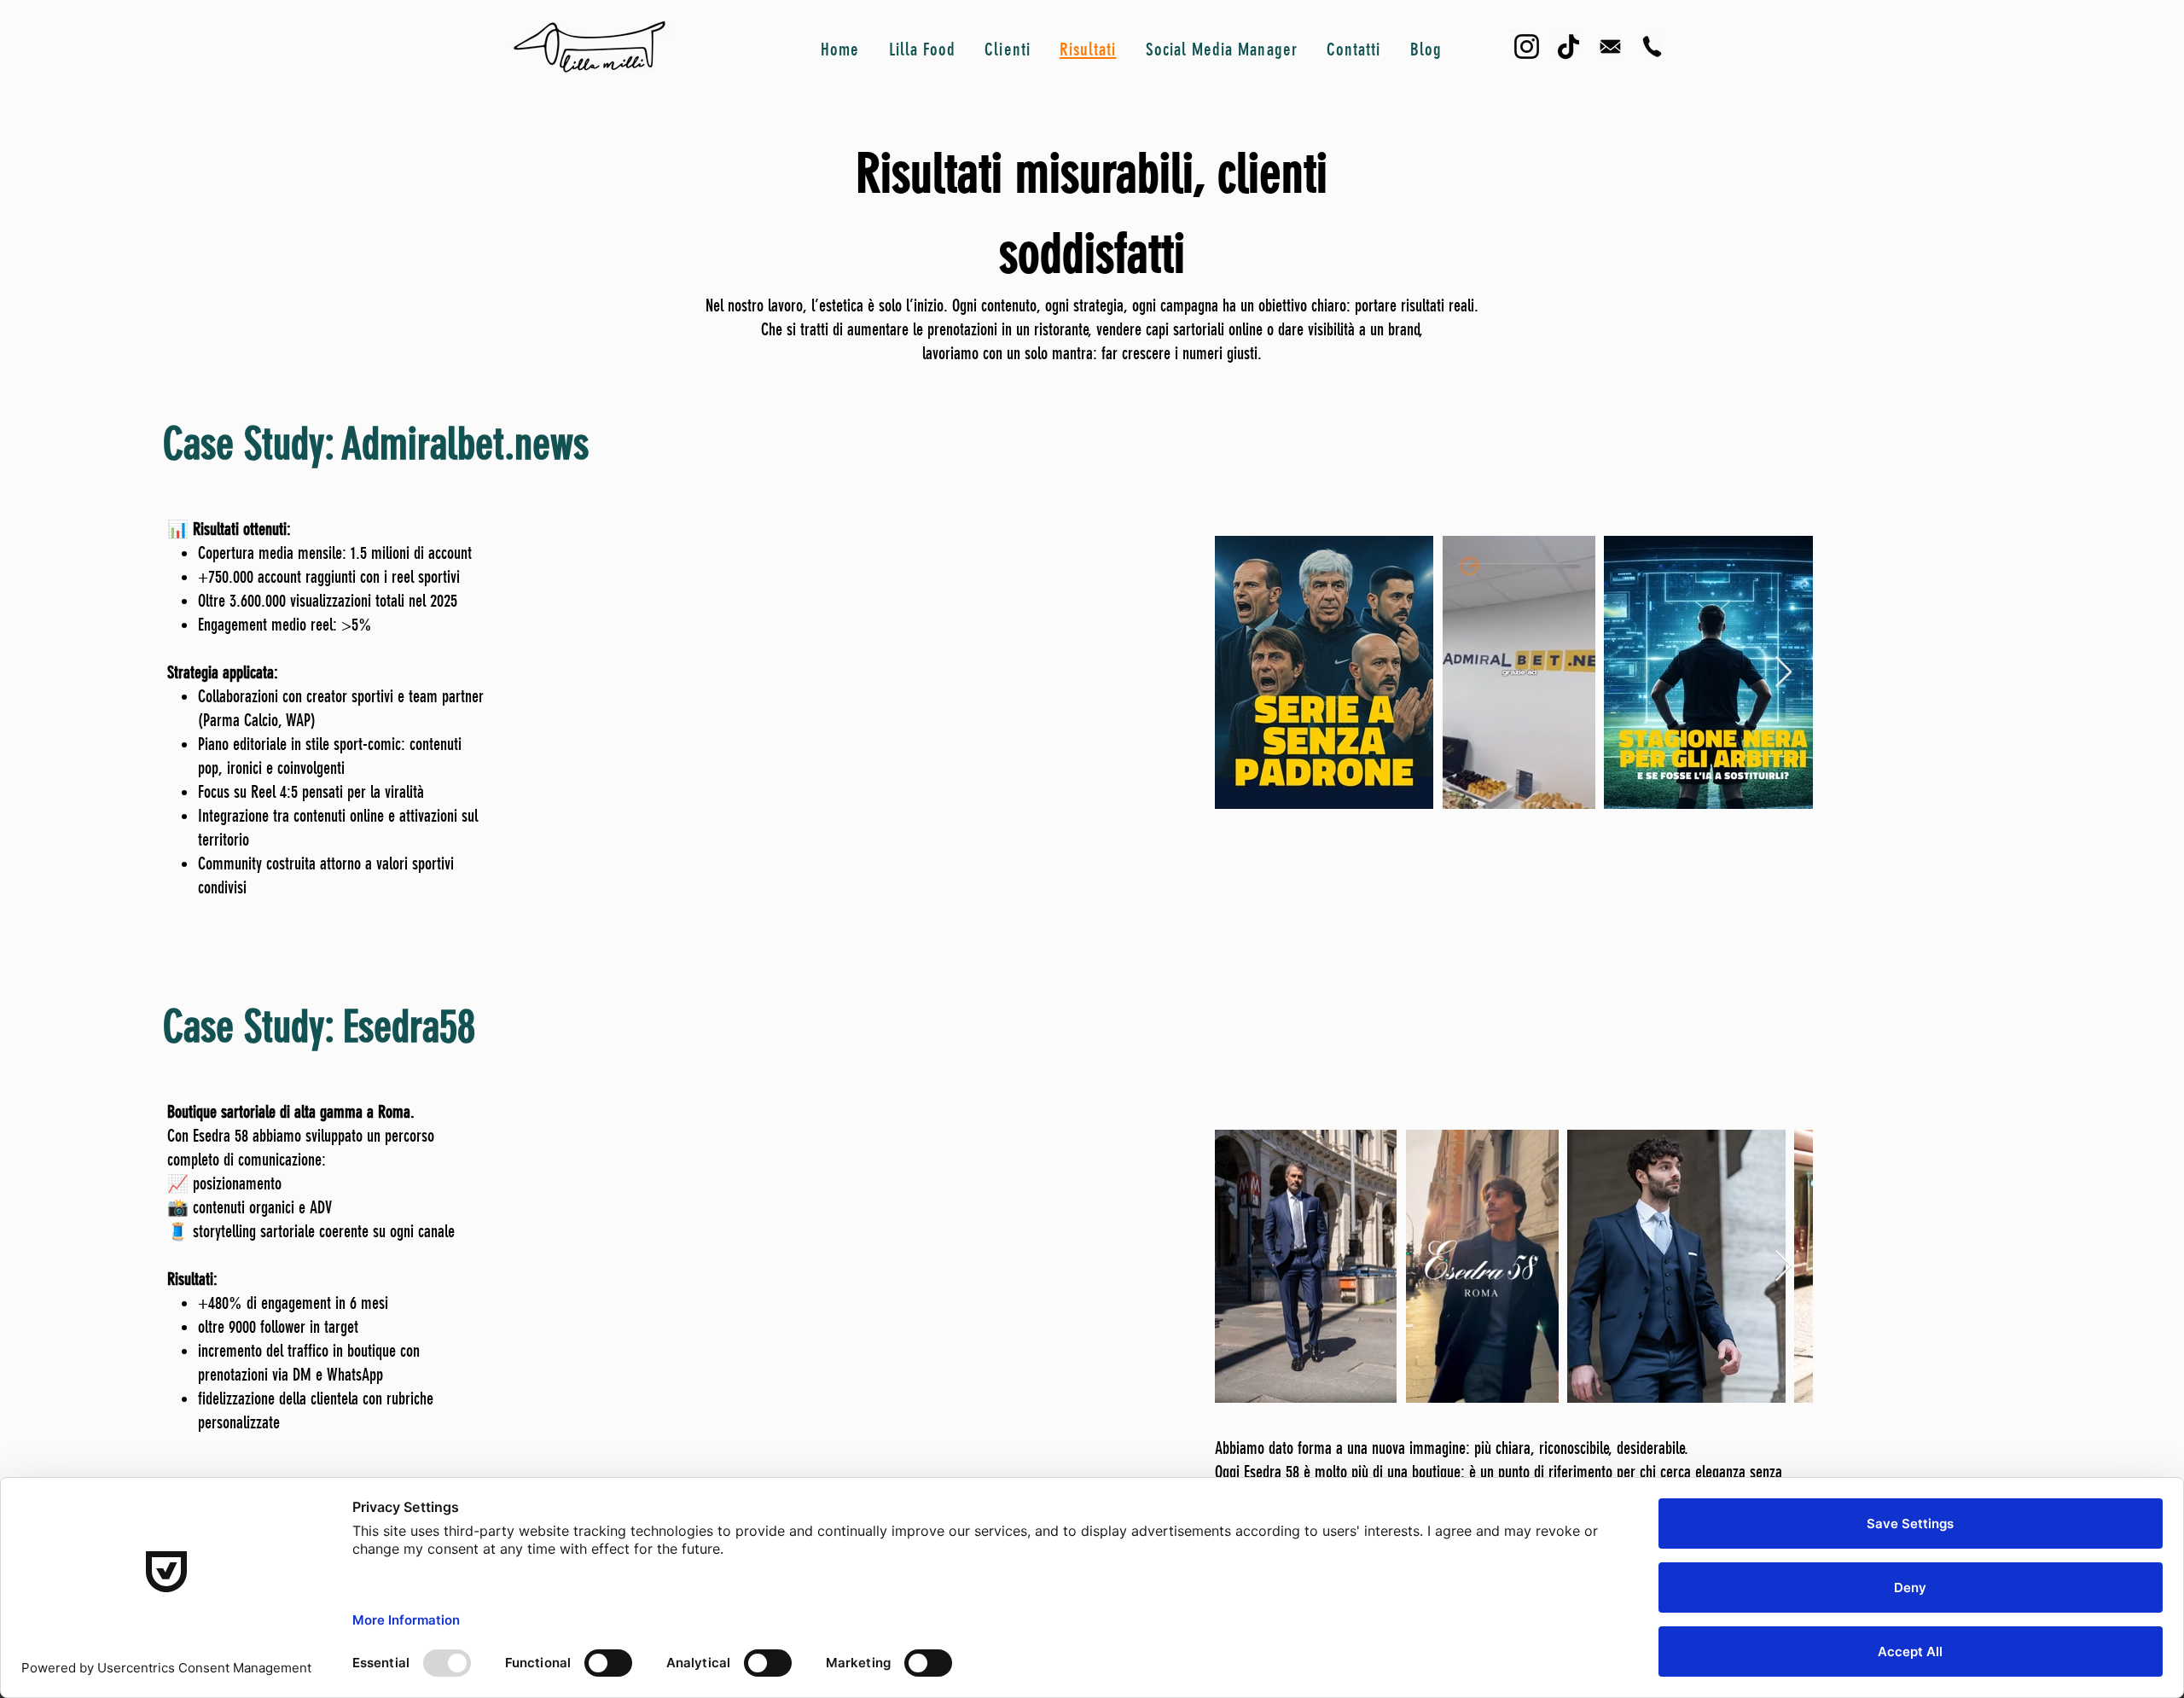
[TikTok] (1568, 47)
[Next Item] (1783, 673)
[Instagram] (1527, 47)
